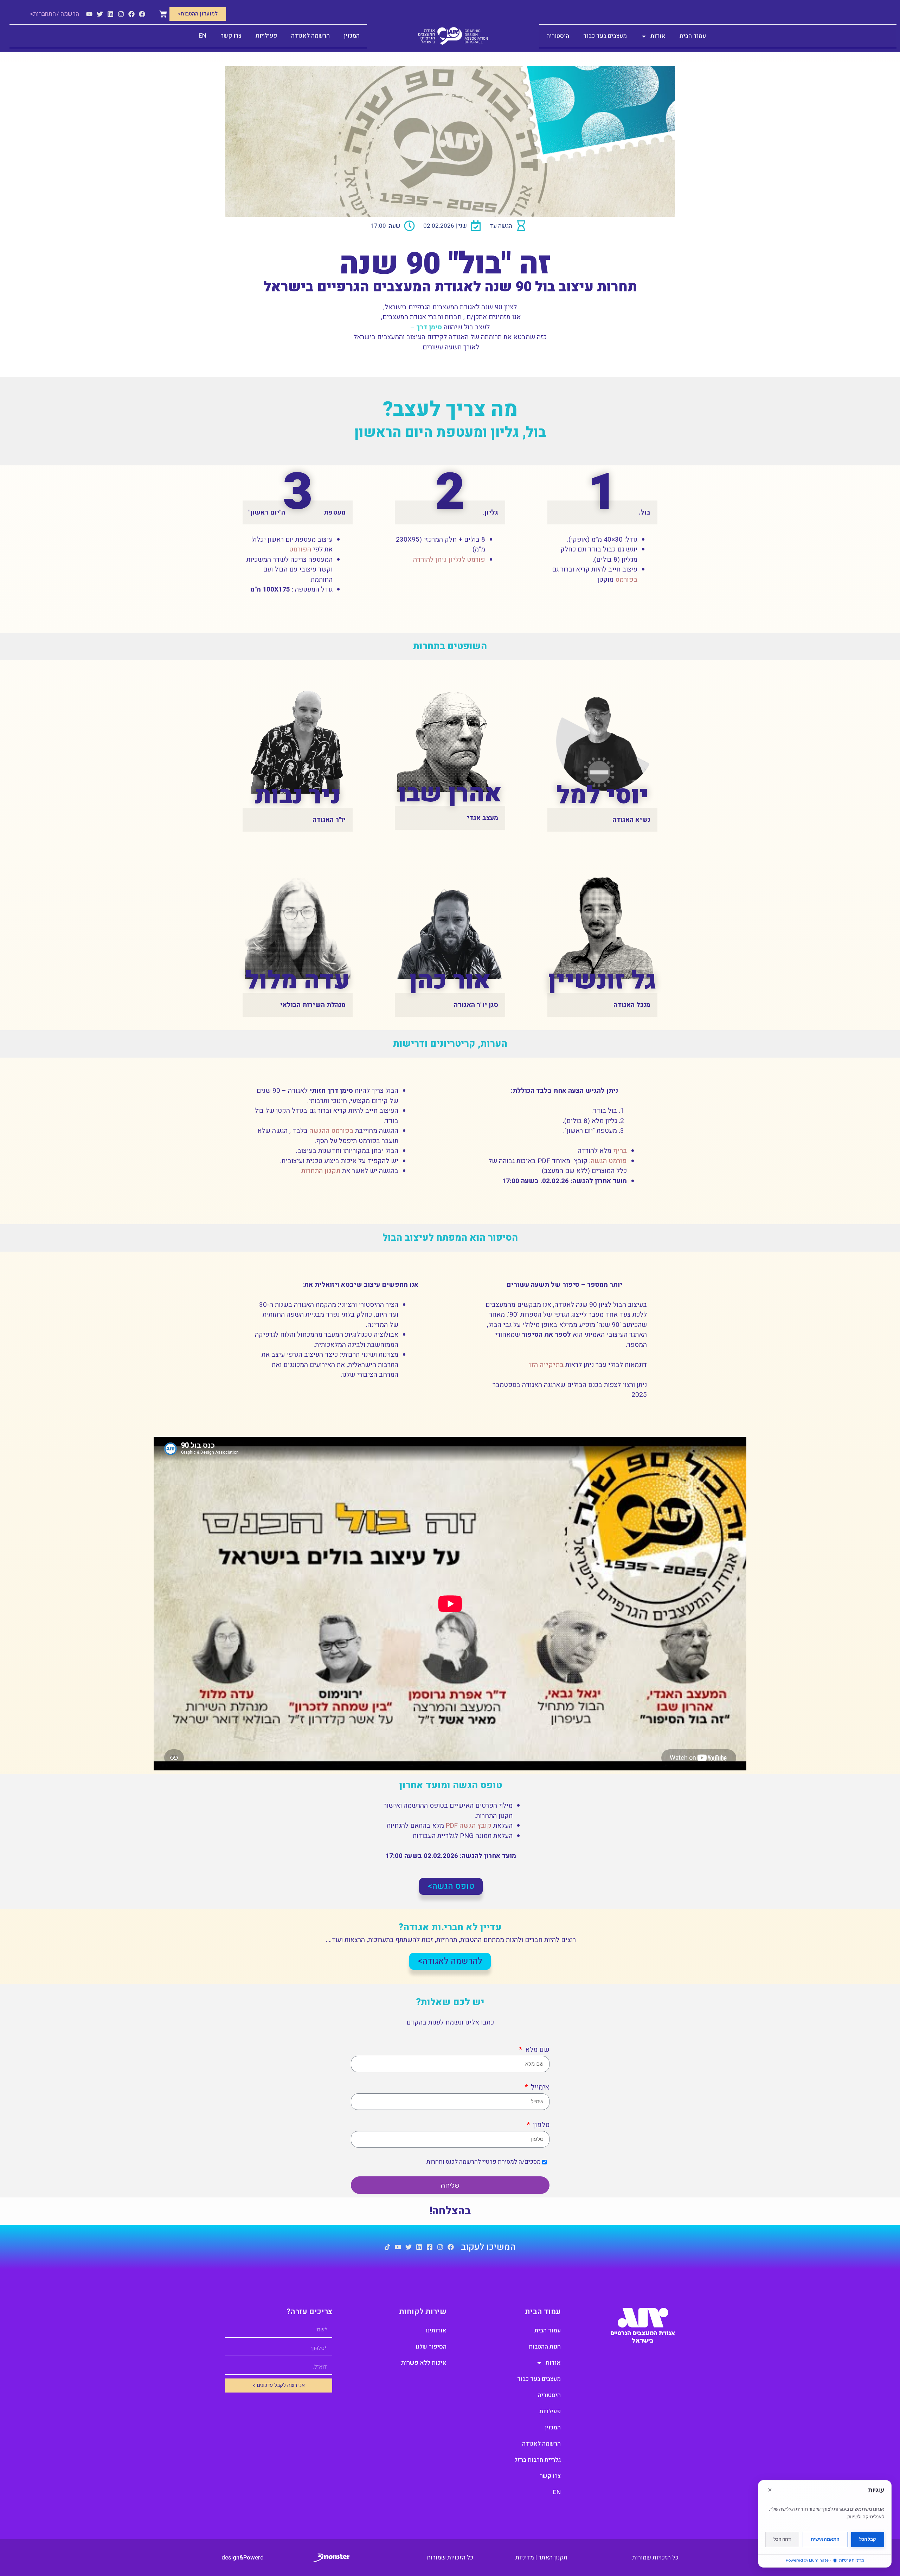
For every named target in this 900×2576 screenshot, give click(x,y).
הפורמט (300, 549)
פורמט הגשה (609, 1161)
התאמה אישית (825, 2539)
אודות (658, 36)
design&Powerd (243, 2558)
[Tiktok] (387, 2247)
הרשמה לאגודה (310, 36)
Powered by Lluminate (807, 2560)
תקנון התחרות (320, 1171)
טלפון (540, 2125)
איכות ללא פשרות (424, 2363)
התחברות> (43, 14)
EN (202, 36)
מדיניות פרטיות (851, 2560)
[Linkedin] (110, 14)
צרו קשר (231, 36)
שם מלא (536, 2050)
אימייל (539, 2087)
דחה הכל (782, 2539)
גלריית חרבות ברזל (538, 2460)
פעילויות (266, 36)
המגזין (352, 36)
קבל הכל (868, 2539)
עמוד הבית (693, 36)
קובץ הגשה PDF (468, 1826)
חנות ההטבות (545, 2347)
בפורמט (626, 580)
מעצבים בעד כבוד (605, 36)
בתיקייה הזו (546, 1365)
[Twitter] (100, 14)
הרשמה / (68, 14)
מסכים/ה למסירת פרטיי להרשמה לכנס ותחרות (484, 2162)
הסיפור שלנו (431, 2347)
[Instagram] (121, 14)
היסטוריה (558, 36)
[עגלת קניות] (163, 14)
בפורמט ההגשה (331, 1131)
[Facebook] (142, 14)
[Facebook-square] (430, 2247)
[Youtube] (89, 14)
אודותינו (436, 2330)
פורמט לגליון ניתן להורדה (449, 560)
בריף (620, 1151)
